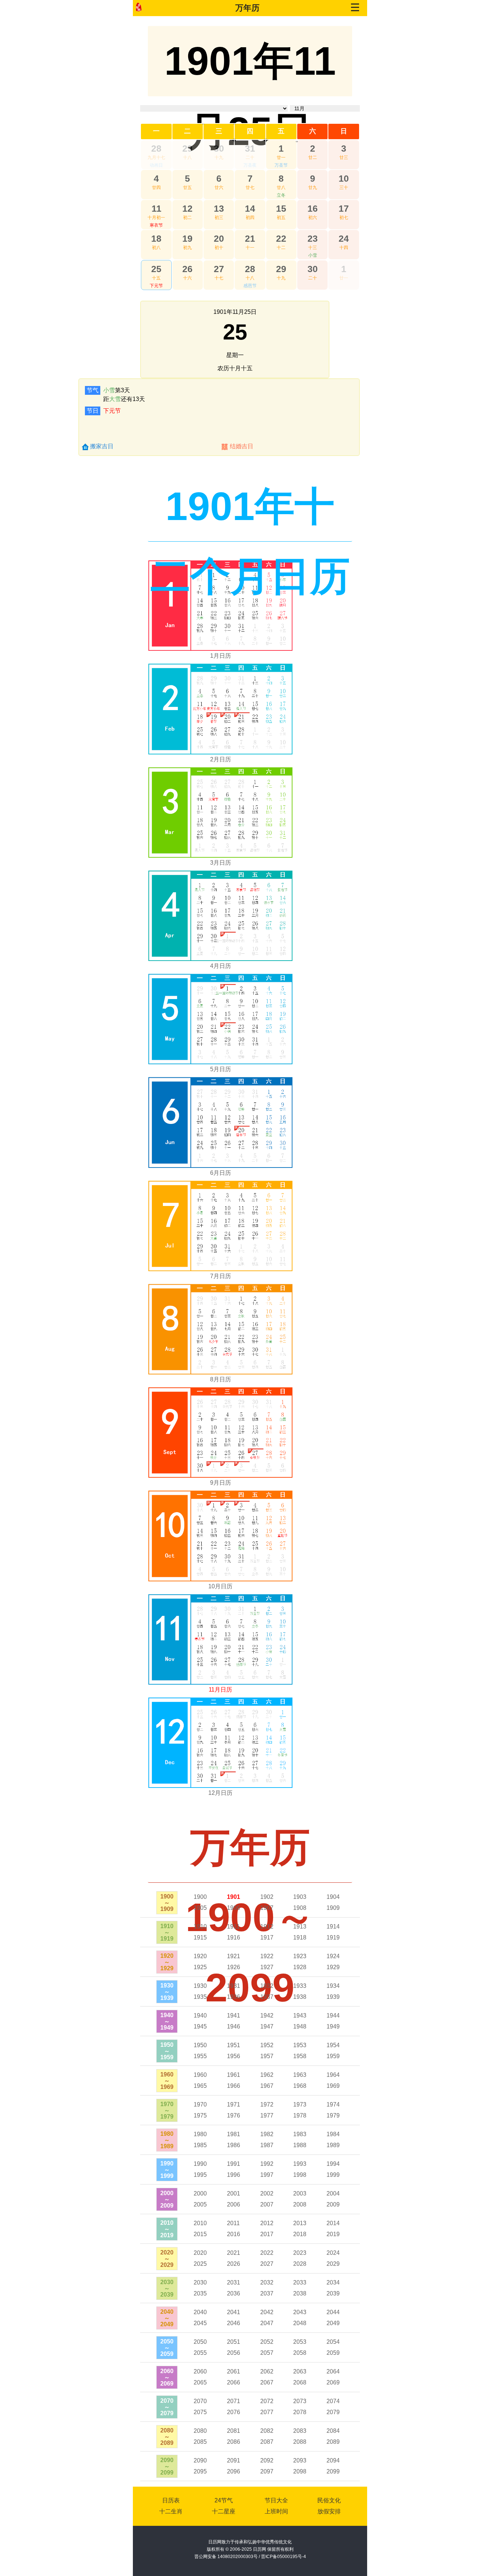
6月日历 (221, 1173)
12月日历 (220, 1793)
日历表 (171, 2500)
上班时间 (276, 2511)
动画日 (156, 165)
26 (187, 269)
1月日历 (221, 656)
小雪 (313, 255)
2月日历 (221, 759)
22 (281, 238)
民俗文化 (329, 2500)
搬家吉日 (102, 446)
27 (219, 269)
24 (344, 238)
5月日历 (221, 1069)
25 (156, 269)
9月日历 (221, 1483)
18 (156, 238)
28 (156, 148)
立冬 (281, 195)
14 (250, 208)
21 (250, 238)
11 (156, 208)
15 (281, 208)
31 (250, 148)
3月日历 (221, 863)
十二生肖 (171, 2511)
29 (187, 148)
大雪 (115, 399)
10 (344, 178)
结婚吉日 (242, 446)
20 (219, 238)
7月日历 (221, 1276)
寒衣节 (156, 225)
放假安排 (329, 2511)
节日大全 (276, 2500)
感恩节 (250, 286)
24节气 (224, 2500)
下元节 (156, 286)
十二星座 (224, 2511)
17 (344, 208)
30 (219, 148)
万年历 (247, 8)
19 (187, 238)
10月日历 (220, 1586)
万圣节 (281, 165)
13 (219, 208)
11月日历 (220, 1690)
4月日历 (221, 966)
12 (187, 208)
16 (313, 208)
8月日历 (221, 1379)
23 (313, 238)
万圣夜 (250, 165)
